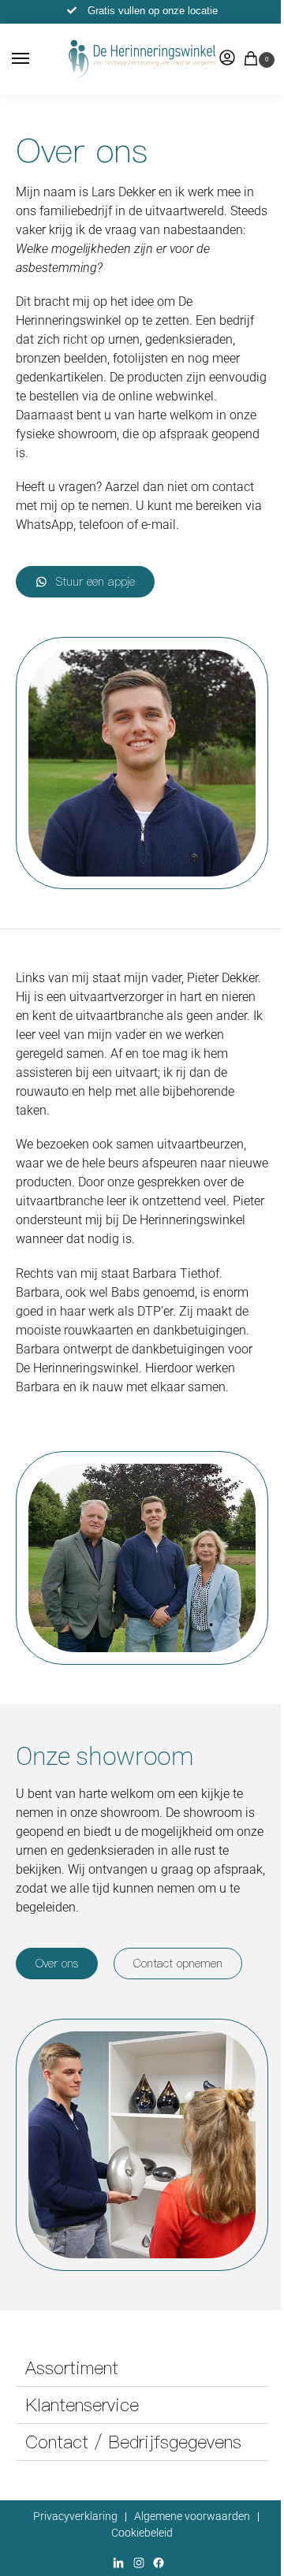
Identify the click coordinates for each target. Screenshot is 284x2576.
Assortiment (72, 2368)
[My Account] (227, 59)
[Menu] (35, 59)
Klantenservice (82, 2405)
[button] (254, 60)
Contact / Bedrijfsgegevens (133, 2442)
